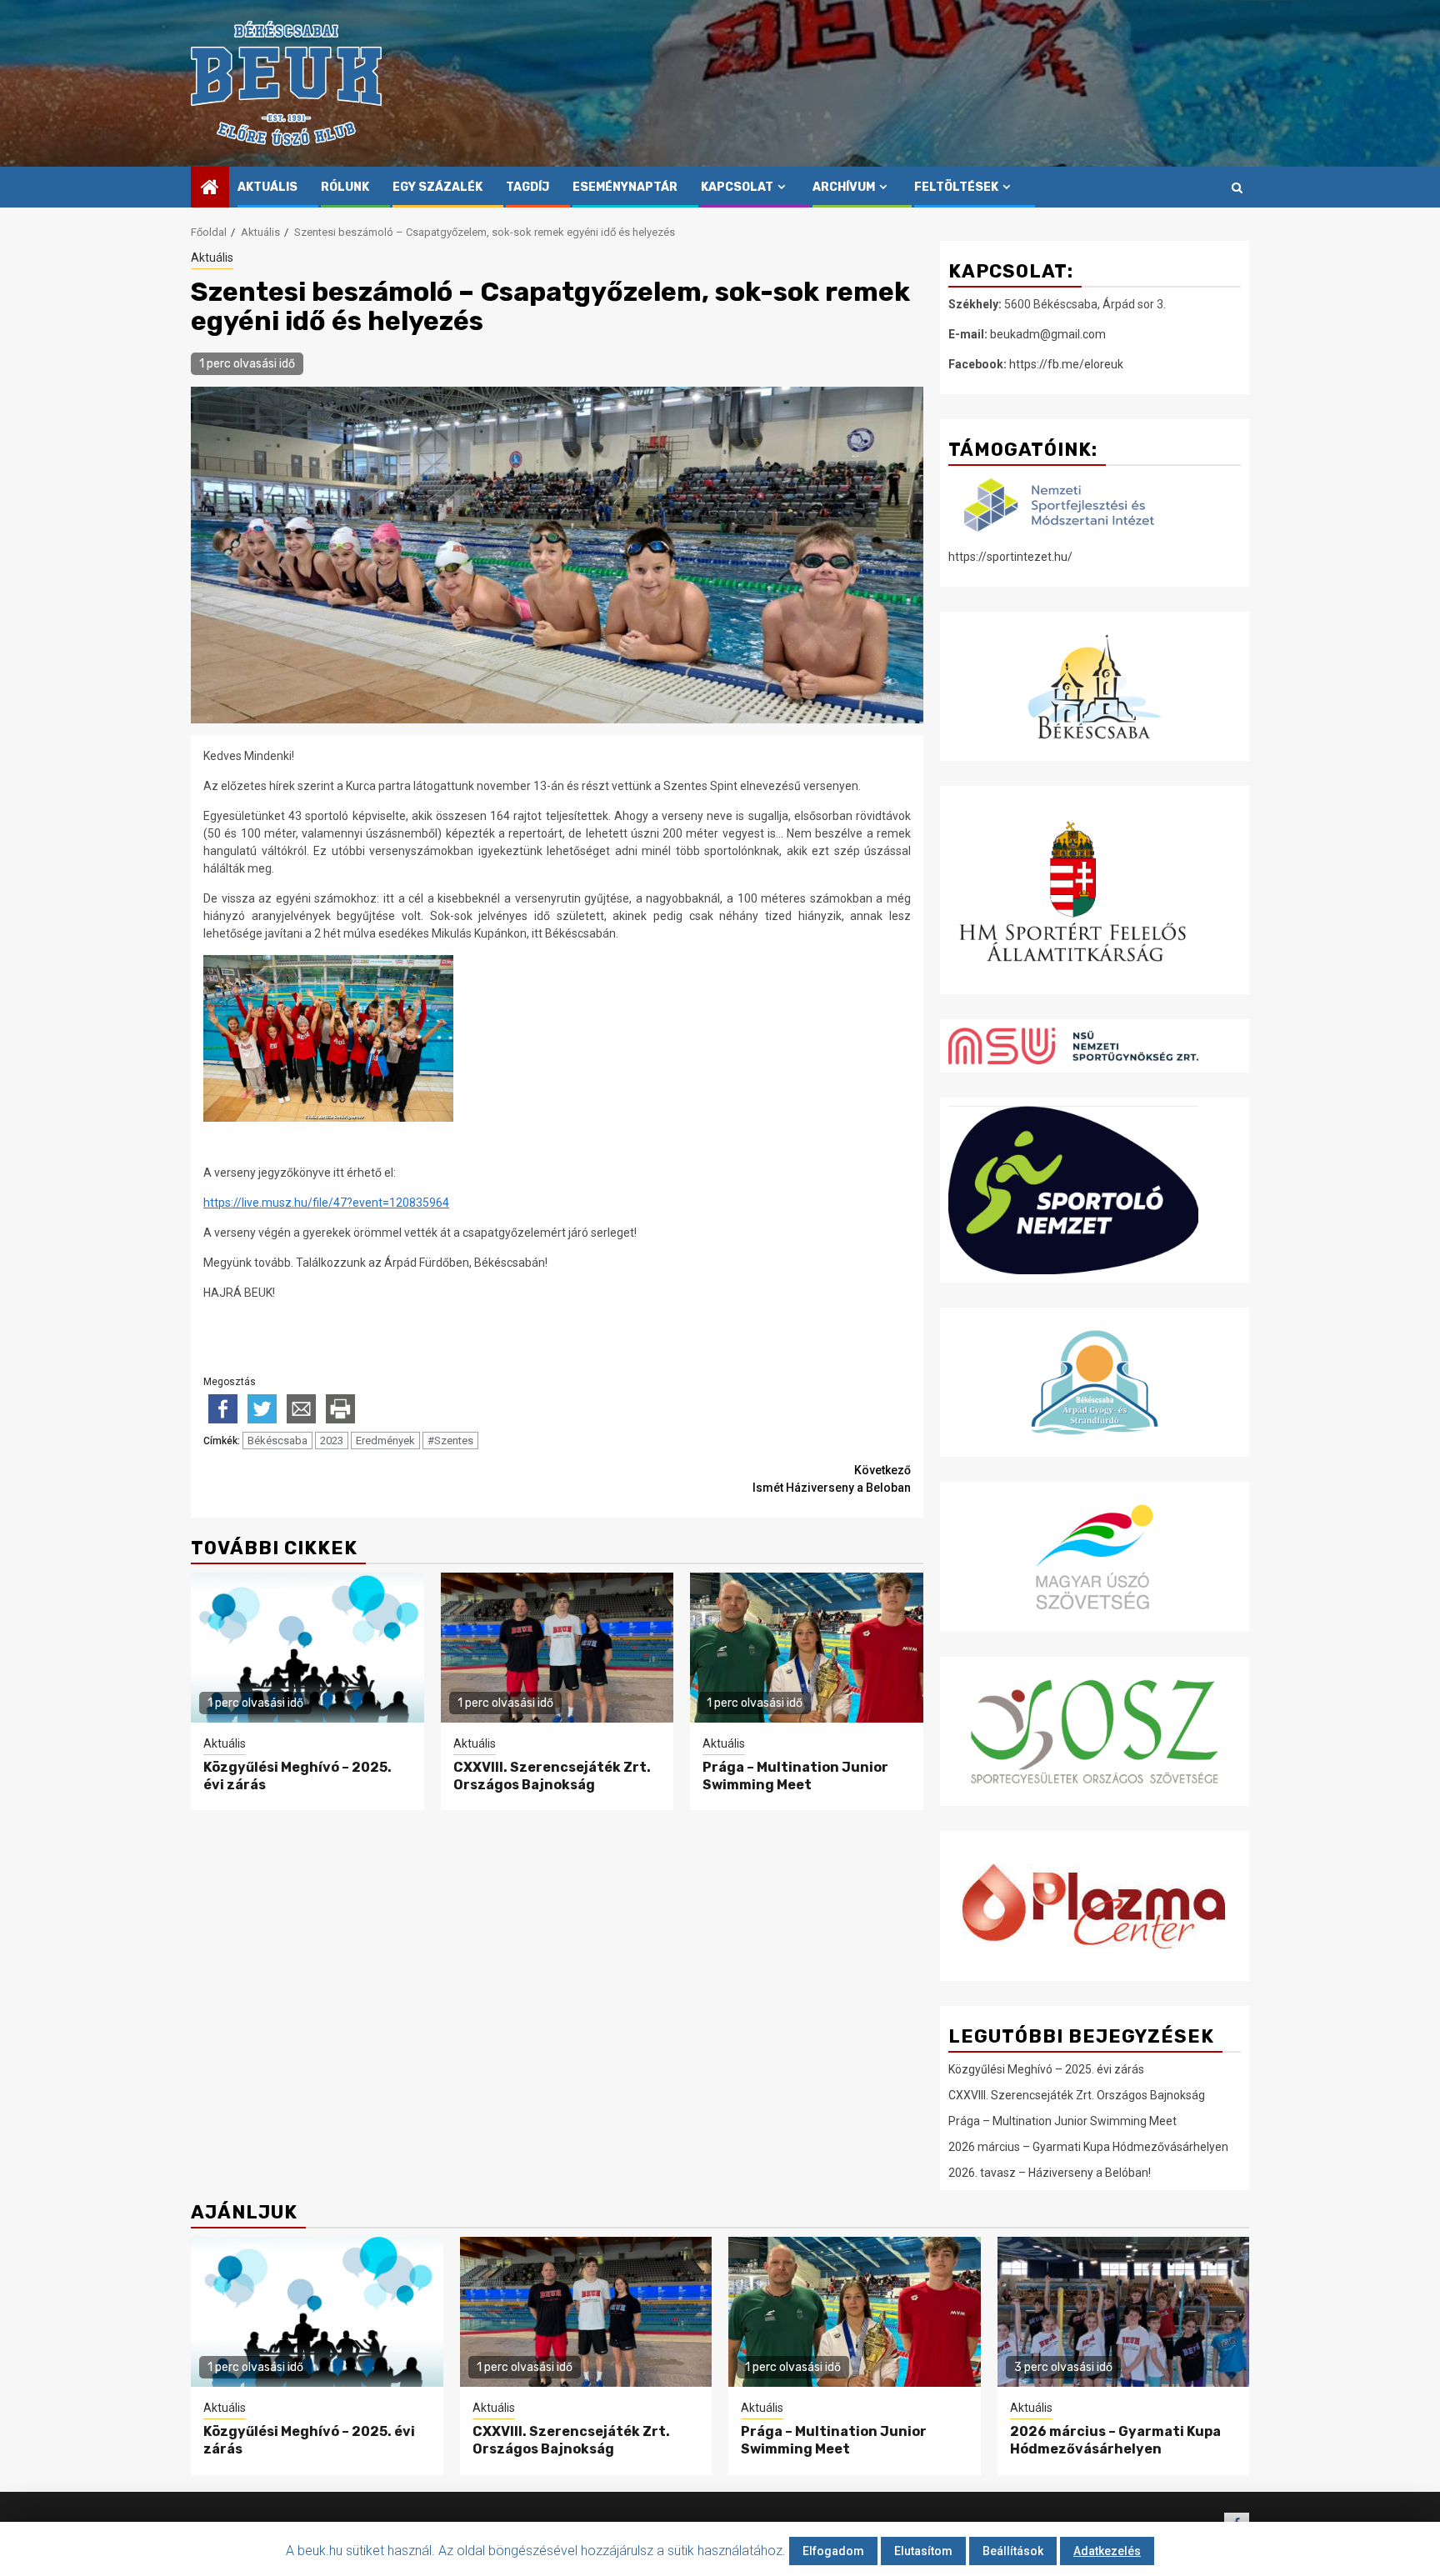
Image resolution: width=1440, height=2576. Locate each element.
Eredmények (385, 1441)
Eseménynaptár (625, 187)
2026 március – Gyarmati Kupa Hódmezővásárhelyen (1088, 2147)
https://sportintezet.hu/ (1010, 557)
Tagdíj (527, 187)
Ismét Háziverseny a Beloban (832, 1479)
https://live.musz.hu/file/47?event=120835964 (326, 1203)
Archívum (844, 187)
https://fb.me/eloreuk (1066, 364)
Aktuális (267, 187)
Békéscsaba (277, 1441)
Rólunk (345, 187)
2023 (332, 1441)
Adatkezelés (1107, 2551)
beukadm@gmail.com (1048, 334)
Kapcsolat (737, 187)
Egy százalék (437, 187)
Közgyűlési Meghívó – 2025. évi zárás (1046, 2069)
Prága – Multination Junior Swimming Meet (795, 1776)
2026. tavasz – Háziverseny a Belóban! (1050, 2173)
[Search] (1237, 188)
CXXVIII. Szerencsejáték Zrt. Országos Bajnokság (552, 1776)
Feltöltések (956, 187)
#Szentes (450, 1441)
